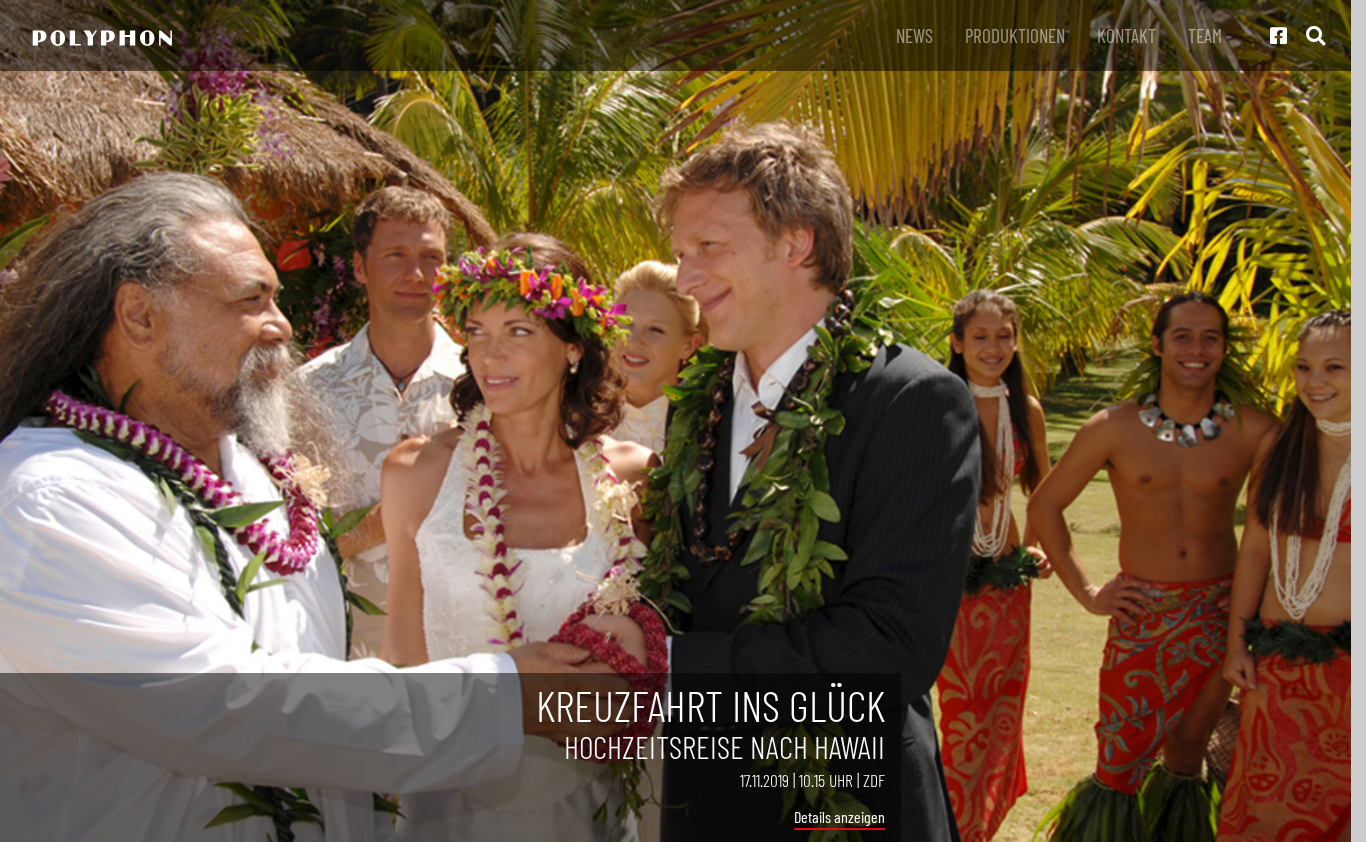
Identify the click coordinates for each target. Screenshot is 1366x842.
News (914, 35)
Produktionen (1015, 35)
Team (1205, 35)
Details (812, 816)
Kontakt (1126, 35)
